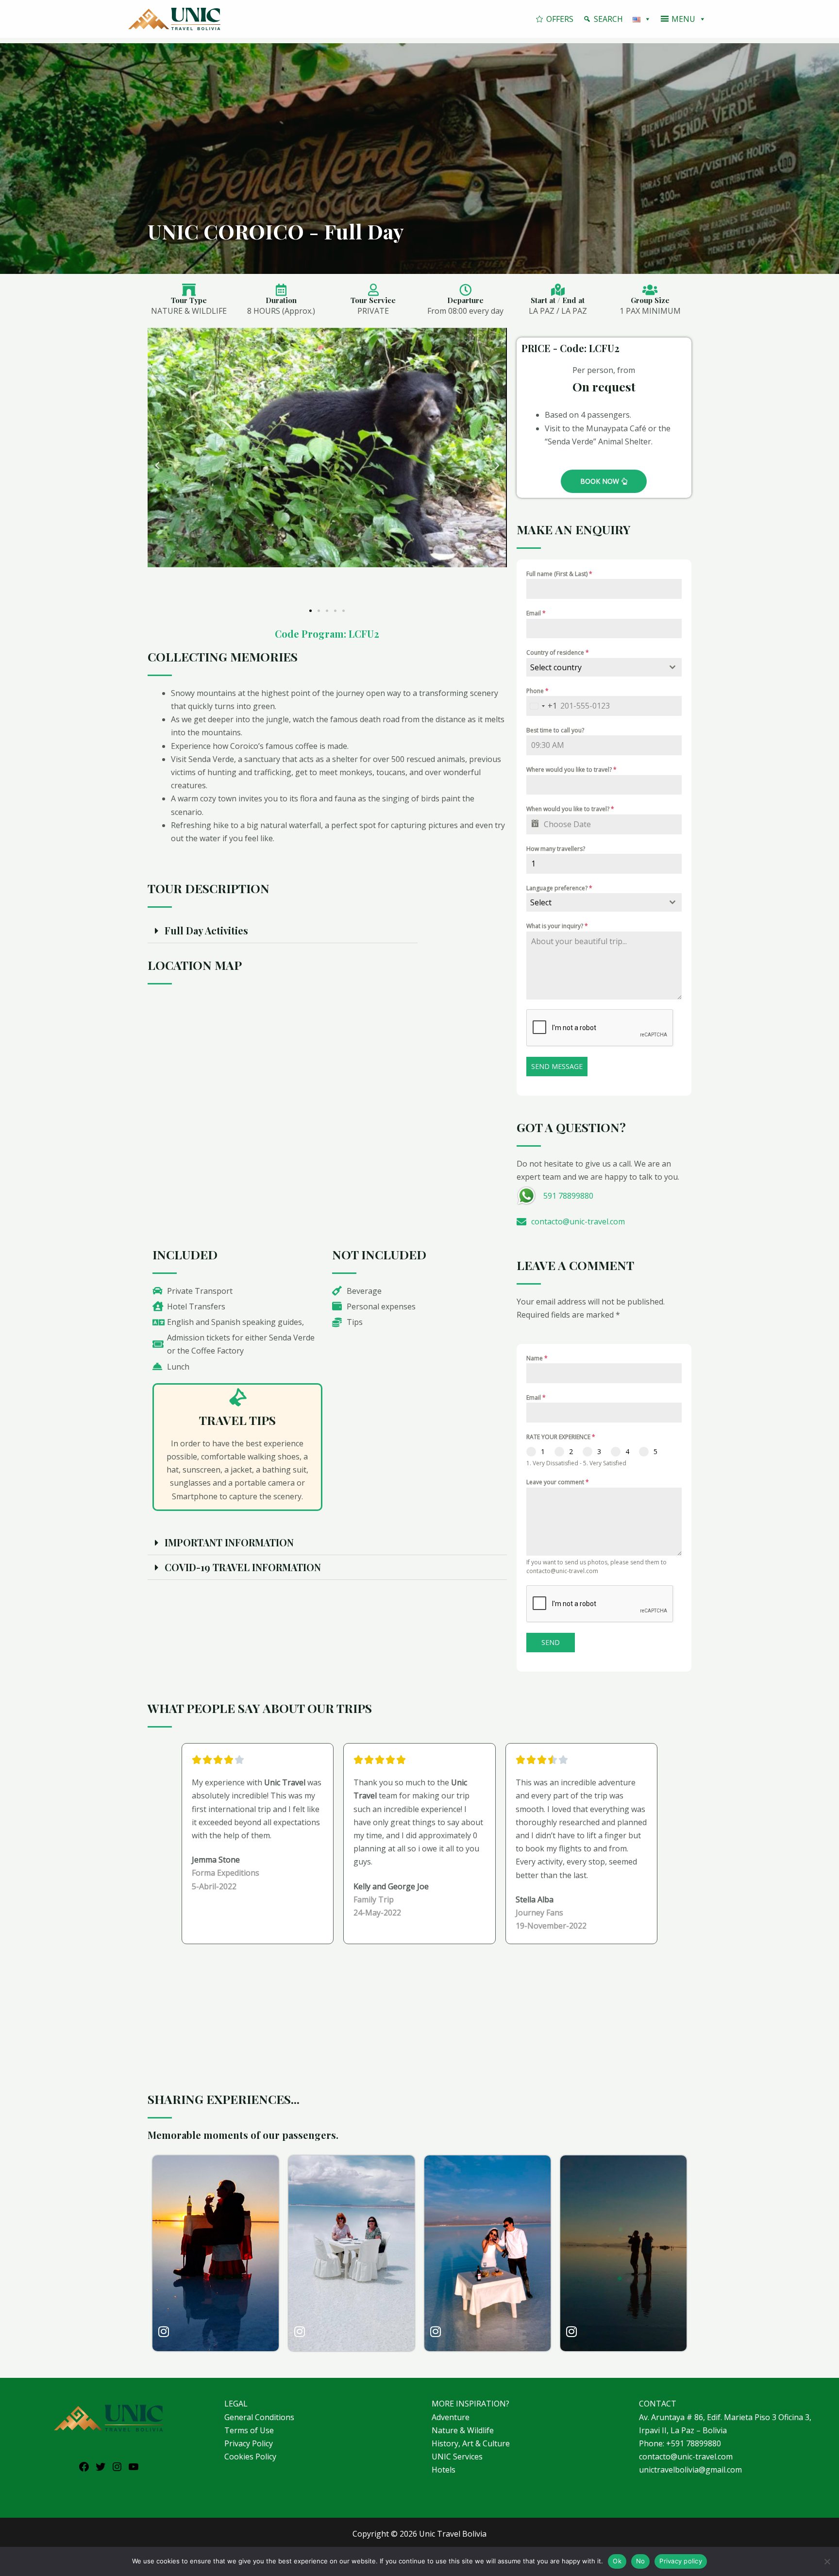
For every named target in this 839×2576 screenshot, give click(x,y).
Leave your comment (558, 1482)
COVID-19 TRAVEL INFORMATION (243, 1567)
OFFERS (560, 19)
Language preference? (559, 888)
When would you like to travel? (570, 809)
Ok (617, 2561)
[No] (827, 2561)
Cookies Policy (250, 2457)
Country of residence (558, 652)
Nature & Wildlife (463, 2430)
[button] (157, 466)
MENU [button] (683, 19)
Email (536, 613)
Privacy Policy (249, 2443)
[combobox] (604, 667)
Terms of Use (249, 2430)
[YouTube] (134, 2470)
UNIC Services (457, 2457)
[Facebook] (84, 2470)
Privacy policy (681, 2561)
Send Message (557, 1066)
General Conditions (259, 2417)
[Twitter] (101, 2470)
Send (551, 1642)
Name (537, 1358)
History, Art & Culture (471, 2443)
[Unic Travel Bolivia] (174, 18)
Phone (537, 691)
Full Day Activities (206, 930)
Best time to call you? (555, 730)
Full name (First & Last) (559, 574)
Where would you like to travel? (571, 770)
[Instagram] (117, 2470)
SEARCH (608, 19)
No (641, 2561)
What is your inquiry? (557, 926)
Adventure (451, 2417)
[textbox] (595, 667)
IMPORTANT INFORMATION (229, 1542)
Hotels (444, 2470)
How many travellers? (556, 849)
